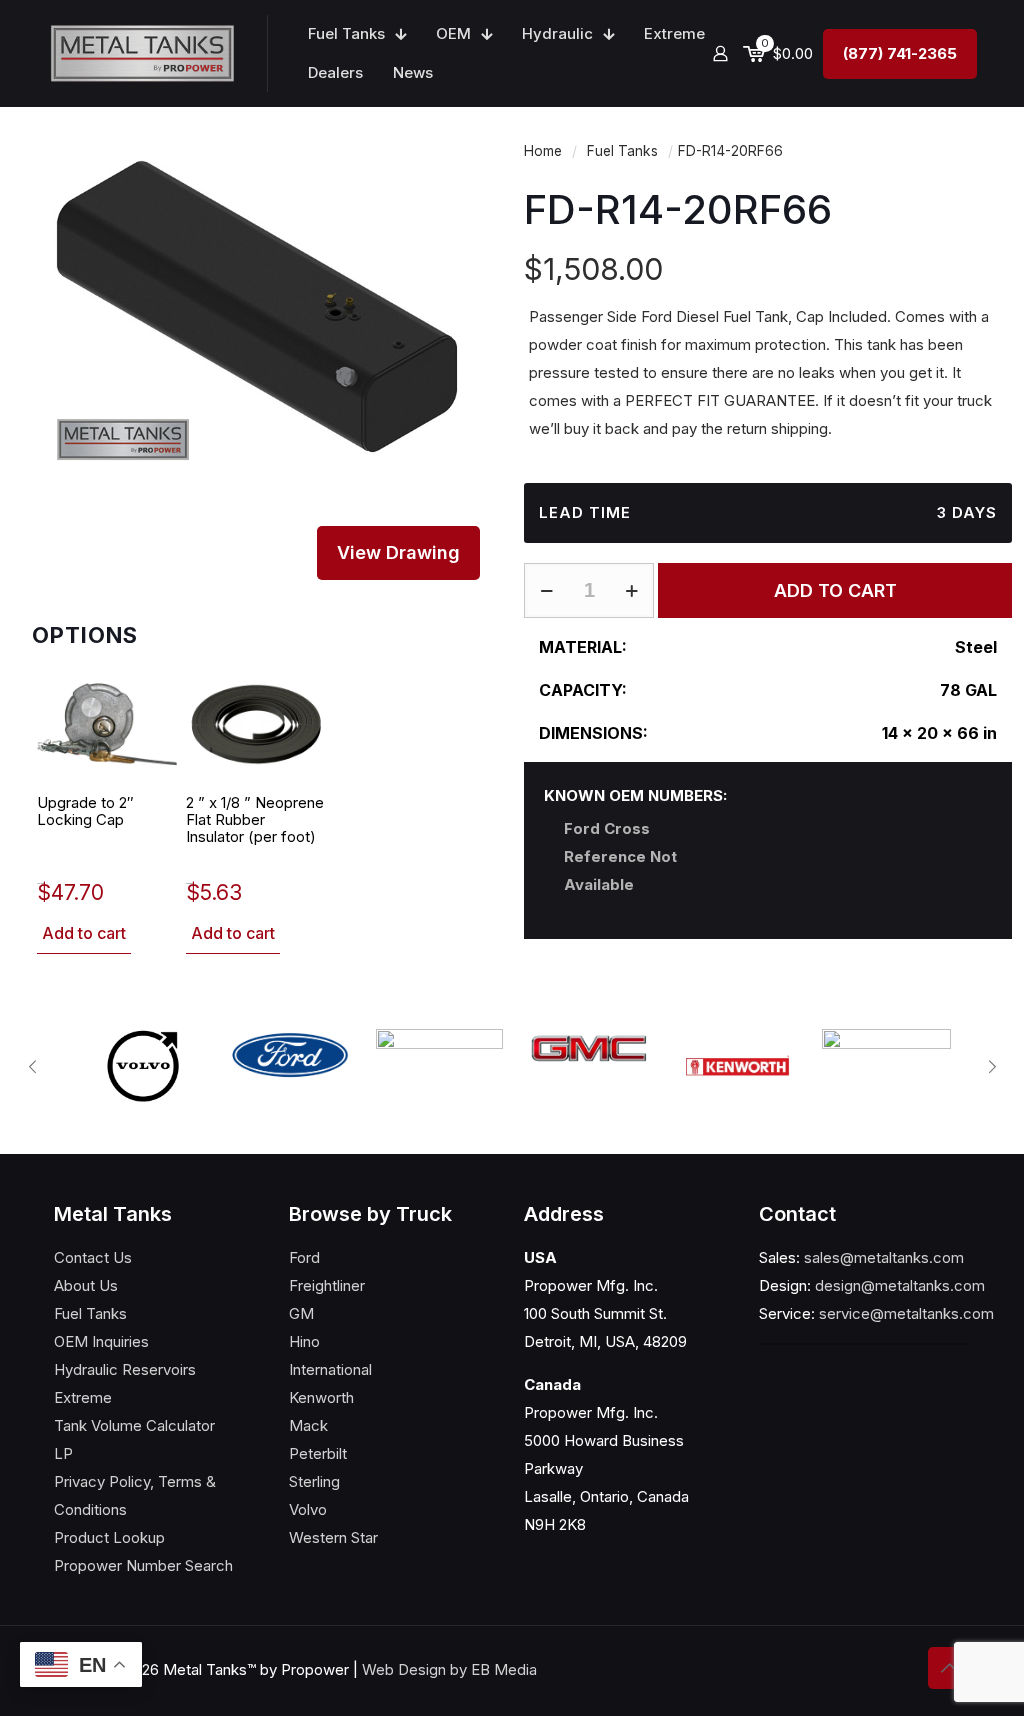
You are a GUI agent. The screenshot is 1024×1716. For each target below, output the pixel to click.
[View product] (149, 698)
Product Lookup (109, 1537)
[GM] (588, 1048)
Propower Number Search (143, 1565)
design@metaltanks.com (900, 1285)
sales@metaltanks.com (884, 1257)
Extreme (83, 1397)
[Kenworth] (737, 1065)
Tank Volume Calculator (134, 1425)
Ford (304, 1257)
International (330, 1369)
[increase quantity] (631, 590)
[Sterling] (439, 1066)
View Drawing (398, 552)
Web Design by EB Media (449, 1669)
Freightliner (327, 1285)
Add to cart (84, 933)
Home (543, 151)
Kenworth (321, 1397)
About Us (86, 1285)
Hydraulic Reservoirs (125, 1369)
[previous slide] (32, 1067)
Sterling (314, 1481)
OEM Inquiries (101, 1341)
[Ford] (290, 1055)
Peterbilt (318, 1453)
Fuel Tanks (622, 151)
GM (301, 1313)
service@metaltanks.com (906, 1313)
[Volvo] (141, 1066)
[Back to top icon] (949, 1668)
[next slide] (992, 1067)
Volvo (308, 1509)
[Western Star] (886, 1057)
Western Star (333, 1537)
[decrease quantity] (546, 590)
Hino (304, 1341)
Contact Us (93, 1257)
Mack (308, 1425)
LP (63, 1453)
